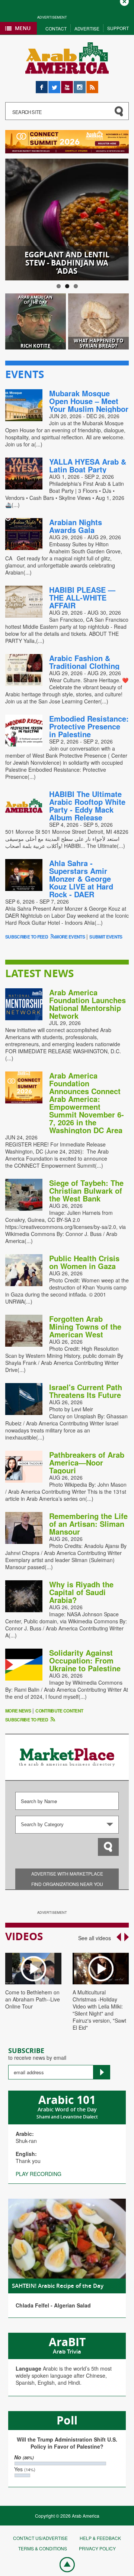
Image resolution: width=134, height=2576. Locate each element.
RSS (92, 84)
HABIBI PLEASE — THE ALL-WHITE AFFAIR (82, 597)
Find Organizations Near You (67, 1884)
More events (70, 937)
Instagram (80, 84)
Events (25, 374)
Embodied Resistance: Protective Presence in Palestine (89, 726)
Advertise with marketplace (67, 1874)
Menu (23, 28)
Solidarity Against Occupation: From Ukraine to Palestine (85, 1660)
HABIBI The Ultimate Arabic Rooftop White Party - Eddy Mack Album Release (87, 806)
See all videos (95, 1938)
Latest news (39, 973)
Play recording (39, 2174)
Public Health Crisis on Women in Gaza (84, 1262)
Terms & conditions (43, 2548)
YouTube (67, 84)
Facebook (42, 84)
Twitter (54, 84)
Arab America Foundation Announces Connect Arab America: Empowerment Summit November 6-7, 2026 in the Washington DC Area (87, 1103)
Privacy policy (97, 2548)
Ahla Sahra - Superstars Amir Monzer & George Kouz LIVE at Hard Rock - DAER (81, 879)
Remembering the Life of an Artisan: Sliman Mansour (88, 1524)
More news (18, 1711)
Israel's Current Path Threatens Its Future (86, 1391)
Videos (24, 1936)
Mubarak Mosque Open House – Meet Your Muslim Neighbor (89, 401)
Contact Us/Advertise (40, 2538)
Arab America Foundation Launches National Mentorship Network (87, 1004)
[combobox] (67, 1825)
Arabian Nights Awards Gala (76, 526)
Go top (63, 2564)
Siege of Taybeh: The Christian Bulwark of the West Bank (86, 1191)
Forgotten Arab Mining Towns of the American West (85, 1326)
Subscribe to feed (27, 937)
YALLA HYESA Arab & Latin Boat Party (88, 465)
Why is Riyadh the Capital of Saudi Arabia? (81, 1592)
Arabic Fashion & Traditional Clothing (84, 662)
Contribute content (59, 1711)
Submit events (106, 937)
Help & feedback (100, 2538)
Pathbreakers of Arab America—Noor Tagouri (87, 1462)
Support (118, 28)
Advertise (87, 28)
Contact (56, 28)
